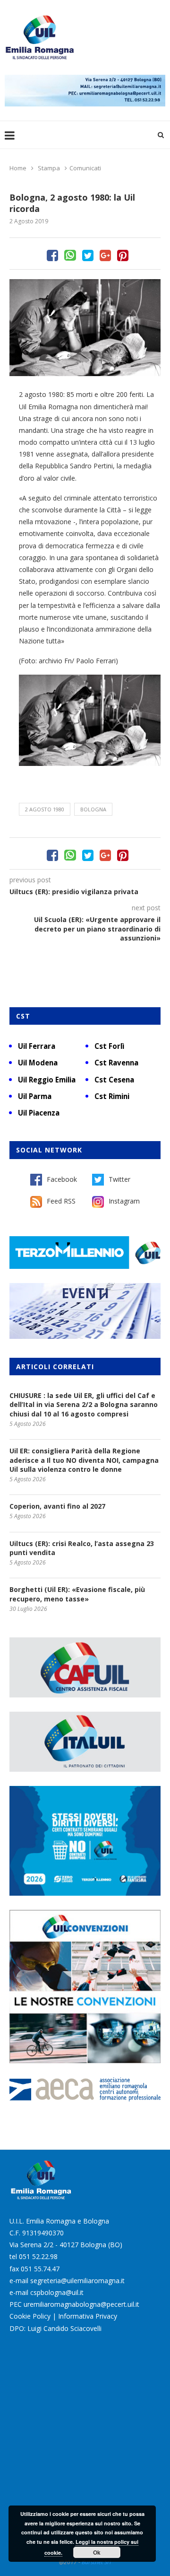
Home (18, 168)
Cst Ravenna (116, 1063)
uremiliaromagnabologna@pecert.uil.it (81, 2304)
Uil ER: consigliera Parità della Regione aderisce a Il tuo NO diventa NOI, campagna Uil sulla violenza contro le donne (84, 1460)
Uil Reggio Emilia (47, 1080)
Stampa (49, 168)
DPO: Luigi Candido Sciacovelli (55, 2328)
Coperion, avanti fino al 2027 (57, 1506)
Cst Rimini (112, 1096)
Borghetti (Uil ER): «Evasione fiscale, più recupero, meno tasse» (77, 1594)
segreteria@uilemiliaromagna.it (77, 2281)
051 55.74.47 (40, 2269)
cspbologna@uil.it (57, 2292)
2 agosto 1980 (45, 809)
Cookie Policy (30, 2316)
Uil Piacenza (39, 1113)
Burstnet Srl (96, 2562)
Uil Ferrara (37, 1046)
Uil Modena (38, 1063)
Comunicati (85, 168)
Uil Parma (35, 1096)
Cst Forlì (109, 1046)
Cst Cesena (114, 1080)
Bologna (93, 809)
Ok (97, 2552)
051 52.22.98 (38, 2256)
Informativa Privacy (88, 2316)
